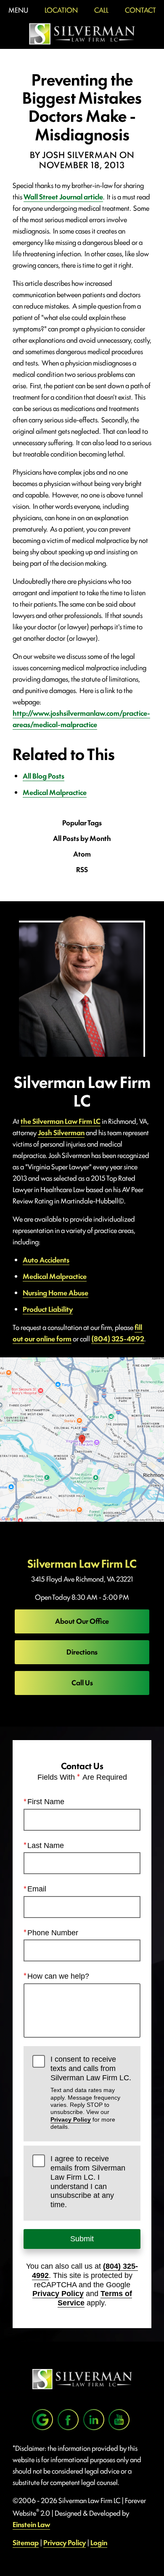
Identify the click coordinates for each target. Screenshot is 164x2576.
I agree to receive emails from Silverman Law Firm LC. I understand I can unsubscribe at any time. (88, 2181)
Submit (82, 2239)
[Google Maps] (42, 2420)
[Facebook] (68, 2420)
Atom (82, 854)
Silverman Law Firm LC (82, 1563)
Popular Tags (82, 823)
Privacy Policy (71, 2119)
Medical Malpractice (55, 792)
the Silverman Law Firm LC (61, 1121)
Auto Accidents (46, 1260)
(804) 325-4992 (118, 1338)
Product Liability (48, 1309)
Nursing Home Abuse (56, 1292)
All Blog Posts (44, 776)
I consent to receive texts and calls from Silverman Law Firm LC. (91, 2092)
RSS (82, 869)
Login (99, 2542)
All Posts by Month (82, 838)
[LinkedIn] (94, 2420)
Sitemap (26, 2542)
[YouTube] (119, 2420)
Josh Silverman (61, 1132)
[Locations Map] (82, 1438)
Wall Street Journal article (63, 196)
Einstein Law (31, 2524)
